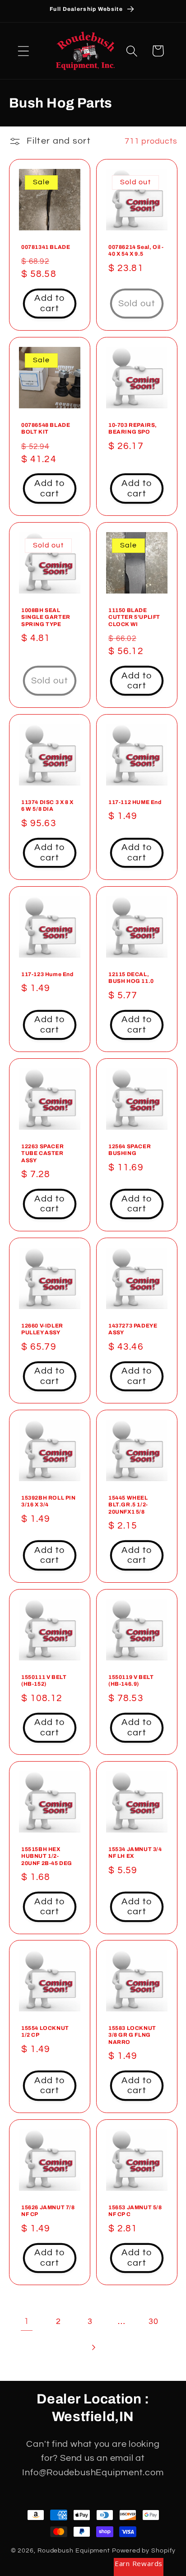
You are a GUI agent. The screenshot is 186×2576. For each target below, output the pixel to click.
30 (153, 2321)
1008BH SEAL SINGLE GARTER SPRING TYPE (46, 617)
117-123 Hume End (47, 974)
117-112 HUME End (135, 802)
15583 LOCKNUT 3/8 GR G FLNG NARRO (132, 2035)
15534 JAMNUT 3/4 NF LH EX (135, 1852)
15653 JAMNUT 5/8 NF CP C (135, 2211)
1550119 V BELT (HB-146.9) (131, 1680)
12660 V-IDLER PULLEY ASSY (42, 1329)
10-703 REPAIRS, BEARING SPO (133, 428)
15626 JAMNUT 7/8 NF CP (48, 2211)
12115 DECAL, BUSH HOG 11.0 (131, 978)
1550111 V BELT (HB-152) (44, 1680)
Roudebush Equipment (74, 2550)
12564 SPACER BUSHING (130, 1150)
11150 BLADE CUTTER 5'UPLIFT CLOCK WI (134, 617)
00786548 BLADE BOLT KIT (46, 428)
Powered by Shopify (144, 2550)
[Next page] (93, 2347)
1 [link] (27, 2321)
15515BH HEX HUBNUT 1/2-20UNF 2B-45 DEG (47, 1856)
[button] (23, 51)
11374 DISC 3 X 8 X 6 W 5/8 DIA (47, 806)
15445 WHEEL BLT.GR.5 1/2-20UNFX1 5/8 (128, 1505)
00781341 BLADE (46, 247)
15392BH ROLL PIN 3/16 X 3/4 (49, 1501)
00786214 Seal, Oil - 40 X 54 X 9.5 (136, 250)
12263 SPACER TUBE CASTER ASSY (42, 1153)
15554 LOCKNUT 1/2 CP (45, 2032)
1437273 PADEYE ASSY (133, 1329)
